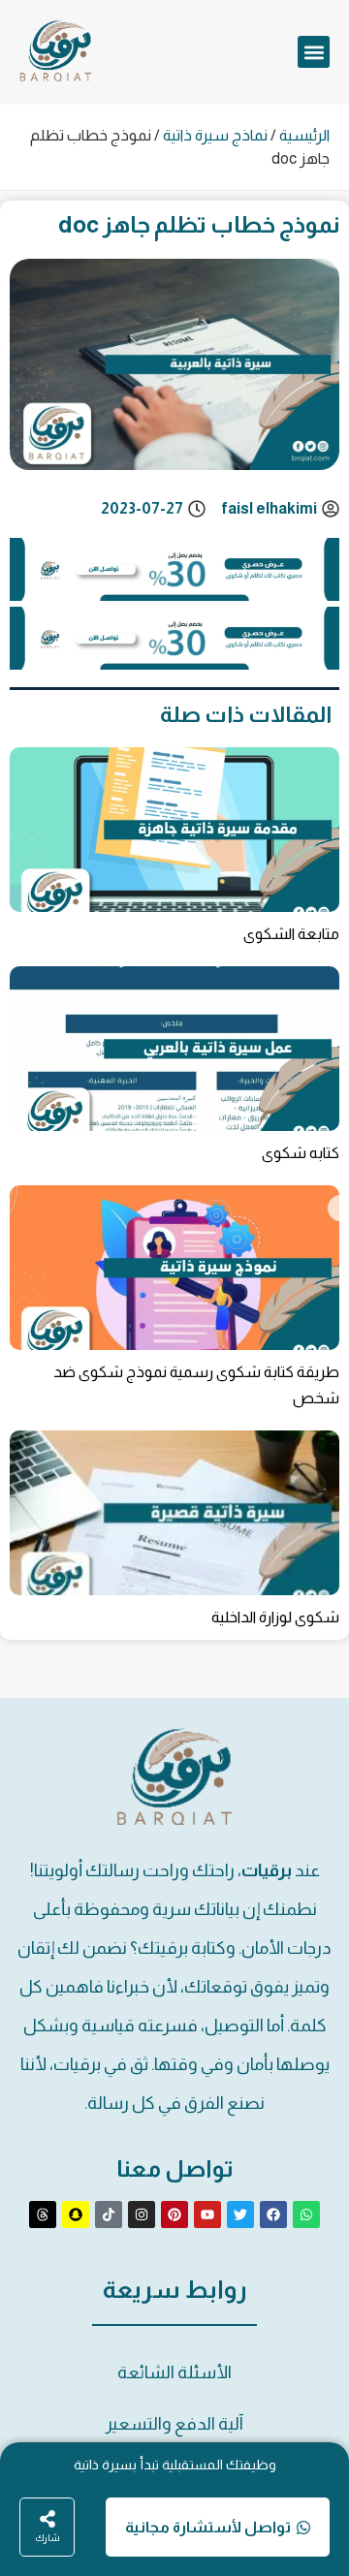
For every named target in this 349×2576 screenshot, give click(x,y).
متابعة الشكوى (291, 934)
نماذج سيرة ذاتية (215, 135)
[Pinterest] (174, 2215)
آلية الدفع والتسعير (174, 2424)
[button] (314, 52)
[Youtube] (207, 2215)
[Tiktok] (109, 2215)
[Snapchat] (76, 2215)
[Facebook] (273, 2215)
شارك (48, 2538)
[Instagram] (142, 2215)
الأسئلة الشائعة (174, 2372)
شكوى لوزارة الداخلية (275, 1617)
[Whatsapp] (306, 2215)
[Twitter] (240, 2215)
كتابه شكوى (301, 1153)
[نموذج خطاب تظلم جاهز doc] (174, 595)
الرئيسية (304, 135)
